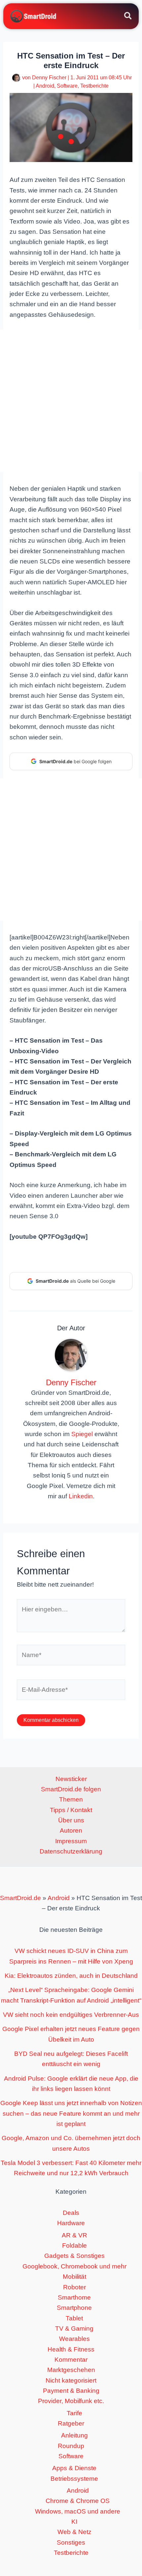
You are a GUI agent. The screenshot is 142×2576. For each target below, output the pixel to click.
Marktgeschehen (71, 2370)
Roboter (74, 2287)
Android (45, 86)
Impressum (71, 1841)
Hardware (71, 2223)
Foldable (74, 2245)
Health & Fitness (71, 2349)
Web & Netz (74, 2532)
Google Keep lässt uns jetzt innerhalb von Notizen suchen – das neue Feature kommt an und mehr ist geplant (71, 2113)
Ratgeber (71, 2423)
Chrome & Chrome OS (78, 2501)
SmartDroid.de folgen (71, 1789)
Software (67, 86)
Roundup (71, 2446)
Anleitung (74, 2435)
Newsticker (71, 1779)
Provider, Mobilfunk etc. (71, 2401)
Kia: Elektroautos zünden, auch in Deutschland (71, 1976)
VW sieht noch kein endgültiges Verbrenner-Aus (71, 2015)
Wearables (74, 2339)
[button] (128, 17)
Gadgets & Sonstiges (74, 2256)
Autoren (71, 1830)
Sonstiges (71, 2542)
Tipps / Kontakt (71, 1810)
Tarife (74, 2413)
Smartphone (74, 2308)
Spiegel (82, 1434)
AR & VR (74, 2235)
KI (74, 2522)
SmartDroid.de (20, 1898)
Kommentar (71, 2360)
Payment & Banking (71, 2391)
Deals (71, 2213)
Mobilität (74, 2277)
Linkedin (81, 1496)
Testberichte (94, 86)
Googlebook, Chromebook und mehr (74, 2266)
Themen (71, 1799)
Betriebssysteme (74, 2479)
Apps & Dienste (74, 2468)
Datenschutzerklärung (71, 1851)
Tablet (74, 2318)
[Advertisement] (71, 401)
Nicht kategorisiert (71, 2380)
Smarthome (74, 2297)
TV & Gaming (74, 2328)
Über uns (71, 1820)
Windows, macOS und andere (78, 2511)
